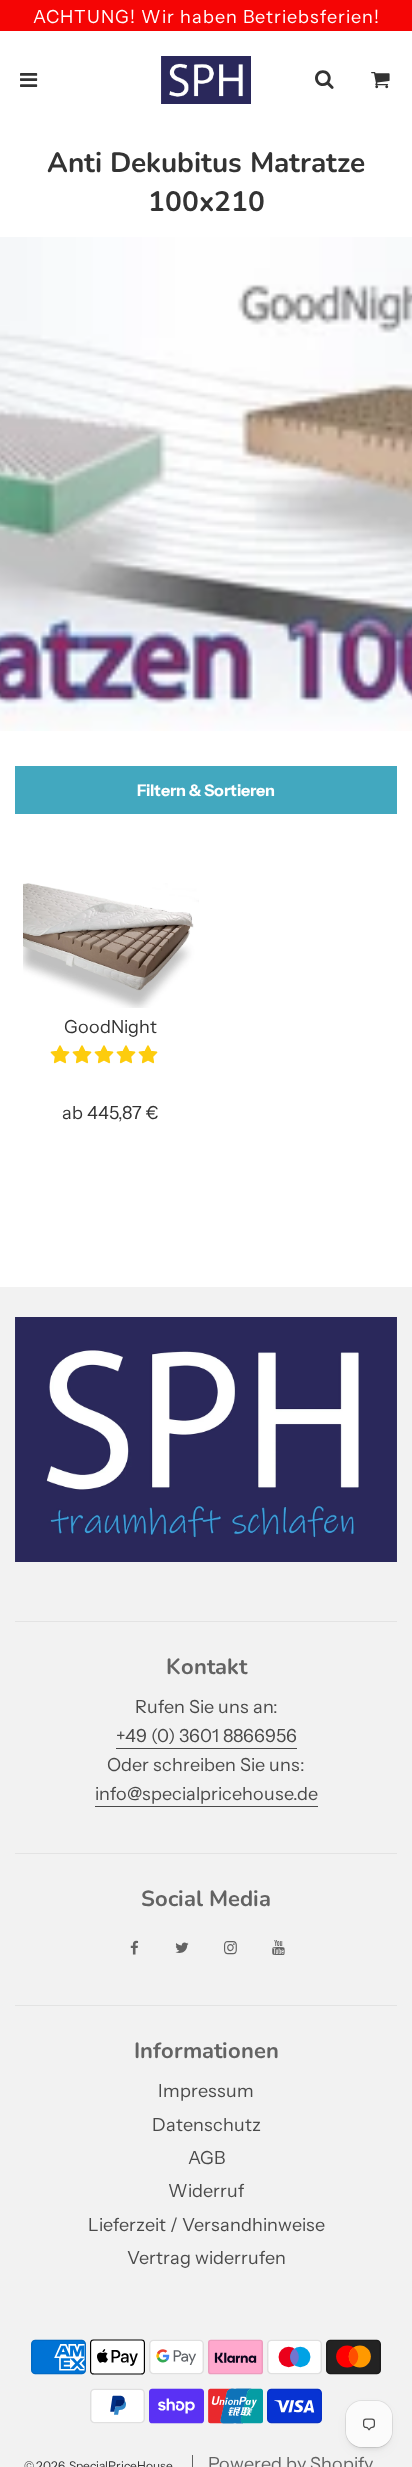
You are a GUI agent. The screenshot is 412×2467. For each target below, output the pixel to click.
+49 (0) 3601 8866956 (206, 1736)
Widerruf (206, 2191)
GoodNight (110, 1027)
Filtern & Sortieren (206, 790)
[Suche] (324, 80)
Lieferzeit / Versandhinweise (206, 2225)
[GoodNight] (111, 942)
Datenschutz (206, 2125)
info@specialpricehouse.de (206, 1794)
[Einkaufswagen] (381, 80)
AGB (206, 2158)
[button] (106, 1055)
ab (110, 1113)
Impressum (206, 2091)
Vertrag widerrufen (206, 2258)
